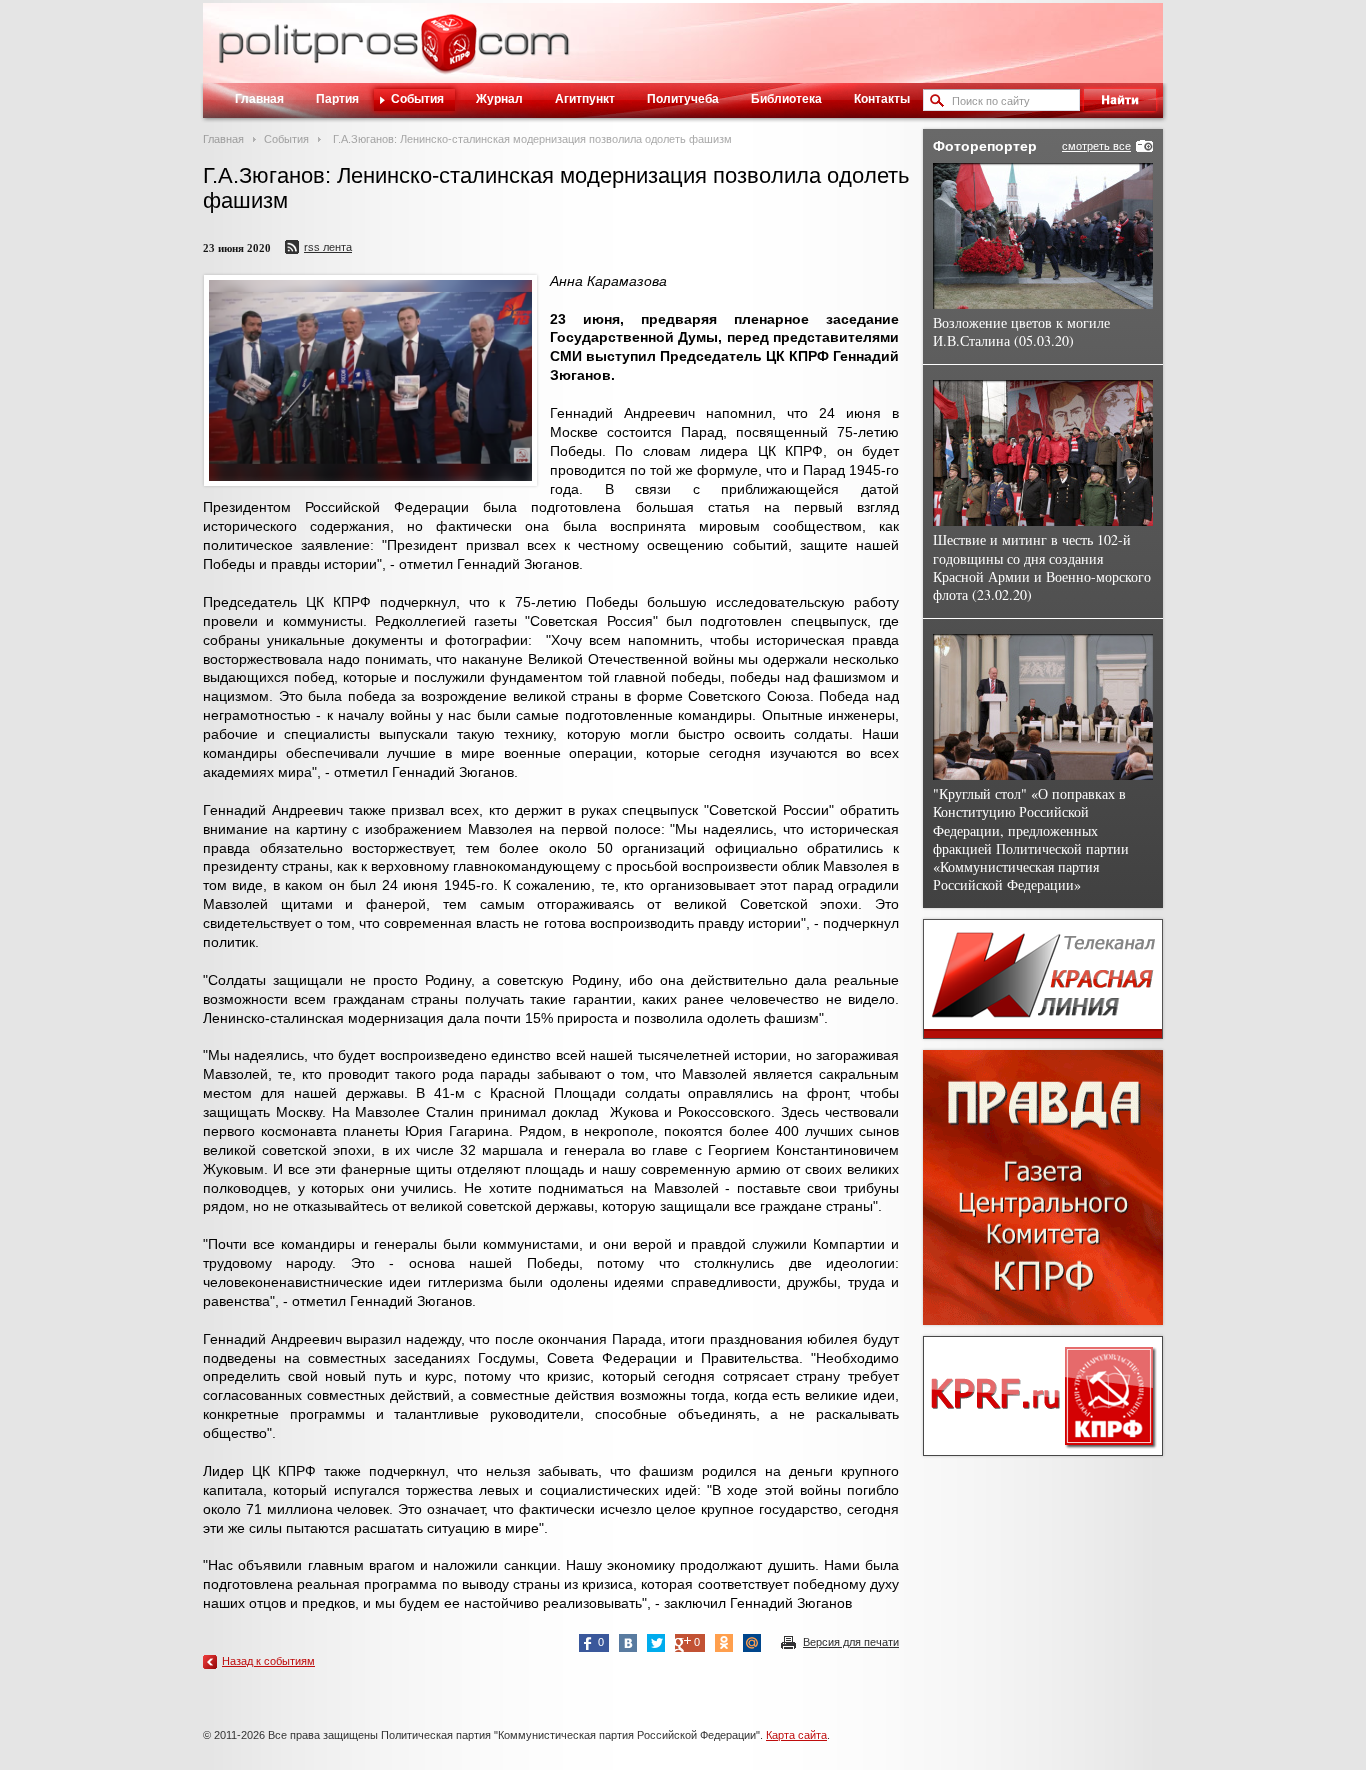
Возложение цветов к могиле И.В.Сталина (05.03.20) (1021, 331)
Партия (337, 99)
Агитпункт (585, 99)
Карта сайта (796, 1735)
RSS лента (328, 247)
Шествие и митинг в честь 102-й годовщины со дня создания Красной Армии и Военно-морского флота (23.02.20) (1042, 567)
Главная (259, 99)
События (417, 99)
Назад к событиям (268, 1661)
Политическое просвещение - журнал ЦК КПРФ (448, 54)
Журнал (499, 99)
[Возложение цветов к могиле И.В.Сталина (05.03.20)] (1043, 236)
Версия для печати (851, 1642)
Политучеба (683, 99)
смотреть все (1096, 146)
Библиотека (786, 99)
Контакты (882, 99)
